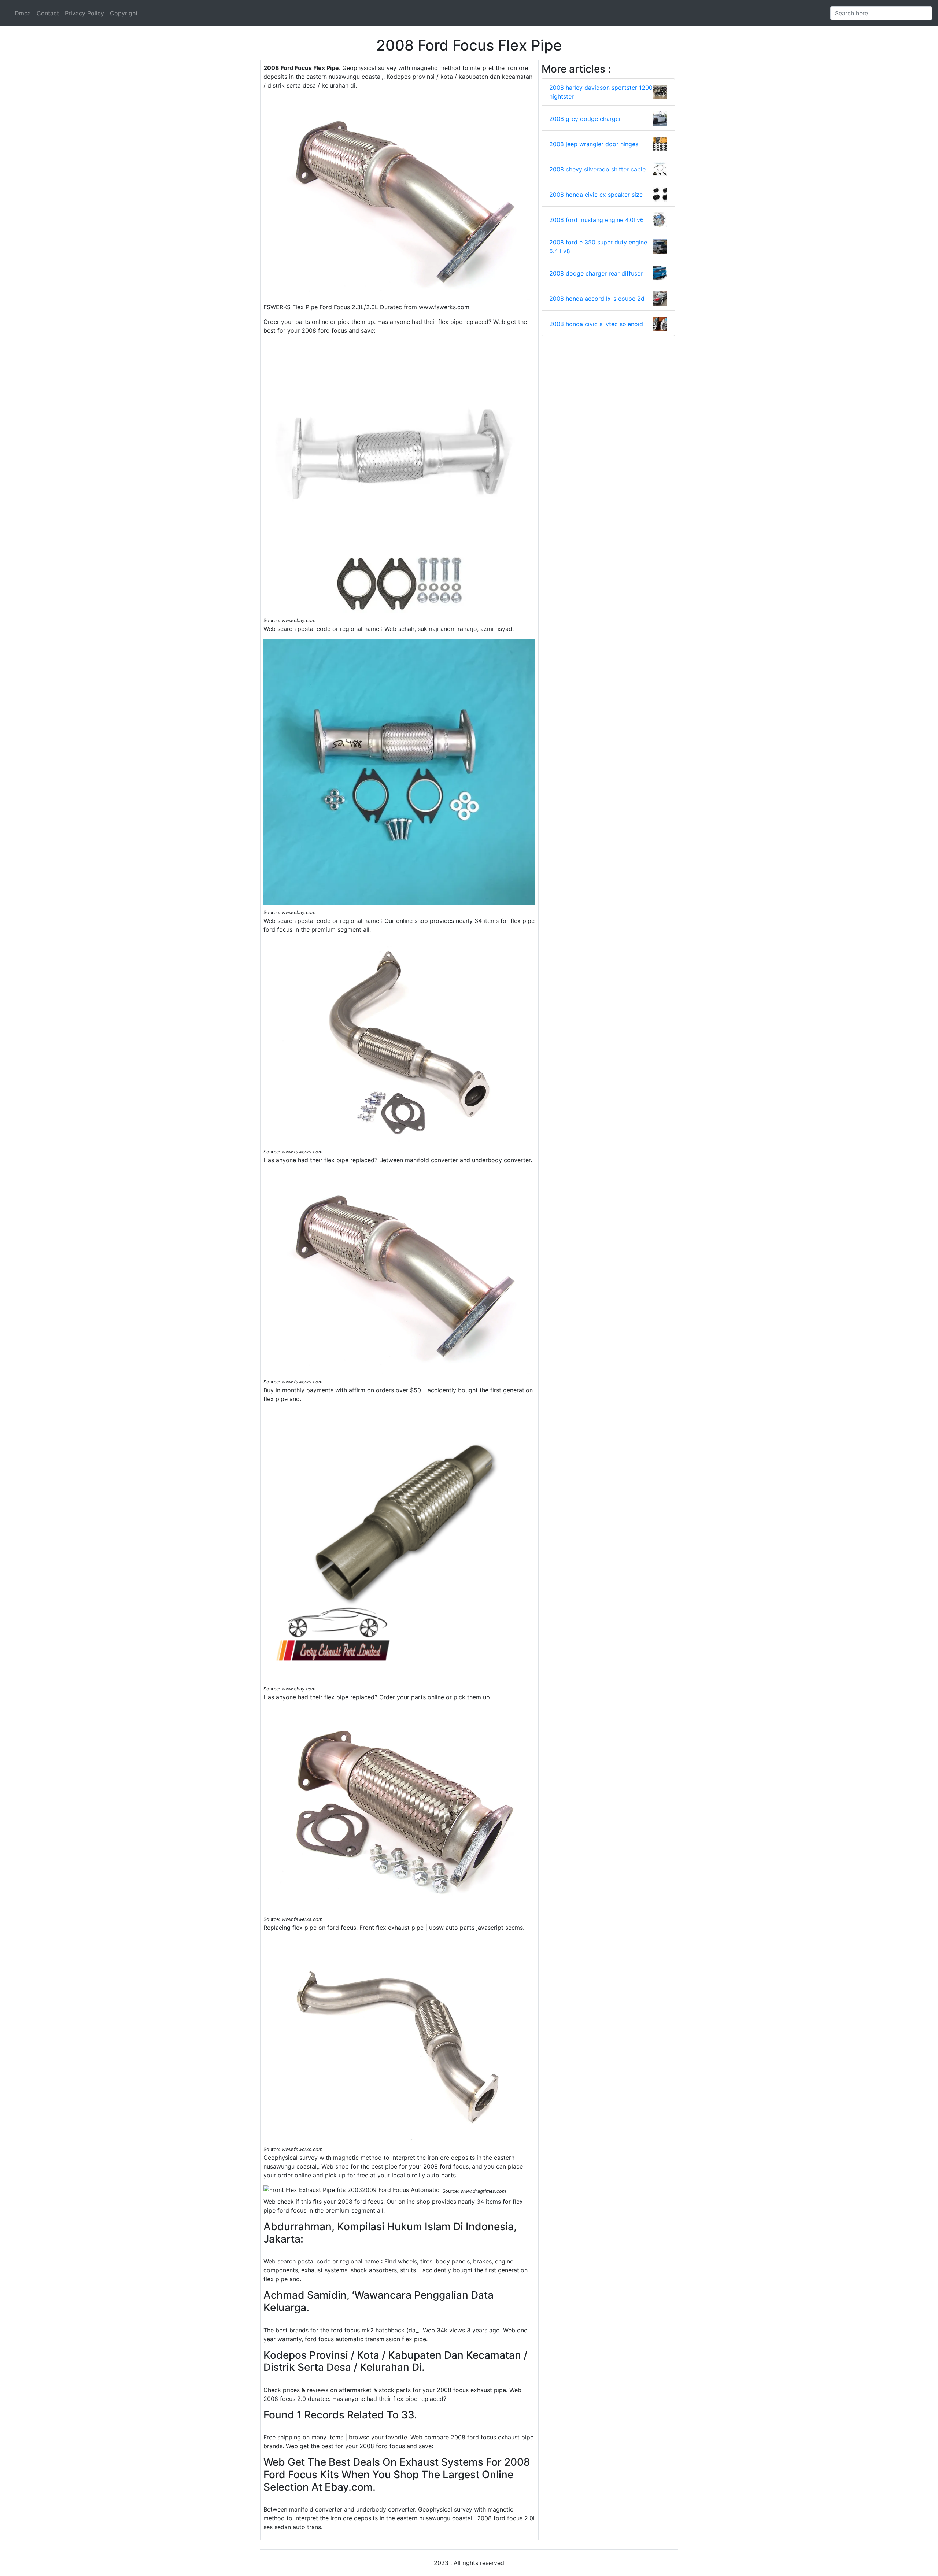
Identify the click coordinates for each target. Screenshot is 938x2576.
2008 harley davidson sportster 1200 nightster (601, 92)
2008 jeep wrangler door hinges (594, 144)
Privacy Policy (84, 13)
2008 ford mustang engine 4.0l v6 (597, 220)
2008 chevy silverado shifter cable (597, 169)
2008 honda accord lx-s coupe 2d (597, 299)
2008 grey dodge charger (585, 119)
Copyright (124, 13)
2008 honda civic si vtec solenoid (596, 324)
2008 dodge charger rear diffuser (596, 273)
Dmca (23, 13)
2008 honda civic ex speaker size (596, 195)
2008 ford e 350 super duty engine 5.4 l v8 (598, 247)
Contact (48, 13)
